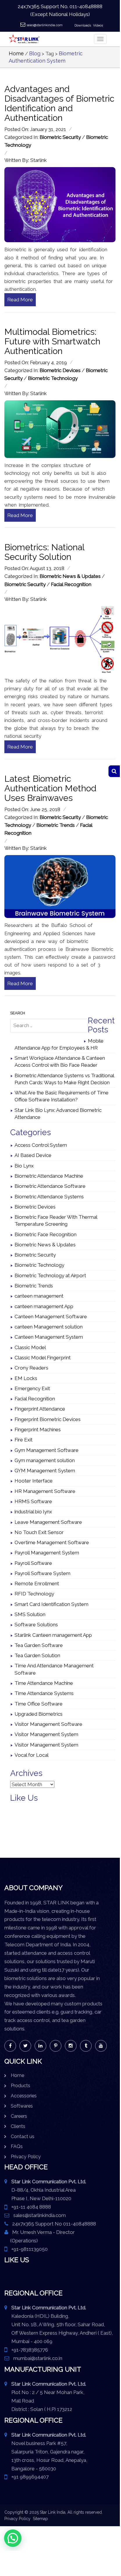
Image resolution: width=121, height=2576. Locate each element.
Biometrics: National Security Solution (44, 552)
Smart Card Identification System (51, 1604)
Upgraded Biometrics (39, 1714)
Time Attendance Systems (44, 1693)
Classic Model (30, 1347)
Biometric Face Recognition (46, 1234)
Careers (19, 2116)
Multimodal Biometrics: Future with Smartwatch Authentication (52, 341)
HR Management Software (45, 1491)
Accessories (24, 2096)
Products (21, 2086)
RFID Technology (34, 1594)
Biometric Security (60, 137)
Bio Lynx (24, 1166)
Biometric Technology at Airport (50, 1275)
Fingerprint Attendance (40, 1409)
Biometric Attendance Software (50, 1186)
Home (16, 53)
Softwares (22, 2106)
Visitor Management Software (48, 1724)
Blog (35, 53)
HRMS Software (33, 1501)
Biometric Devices (60, 370)
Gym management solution (45, 1460)
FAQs (17, 2146)
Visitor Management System (46, 1734)
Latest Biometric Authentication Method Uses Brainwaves (50, 788)
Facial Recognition (71, 584)
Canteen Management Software (51, 1317)
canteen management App (44, 1306)
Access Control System (41, 1145)
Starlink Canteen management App (53, 1635)
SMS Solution (30, 1614)
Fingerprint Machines (38, 1429)
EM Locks (26, 1378)
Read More (20, 300)
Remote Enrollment (37, 1584)
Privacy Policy (26, 2157)
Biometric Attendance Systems (49, 1197)
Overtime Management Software (52, 1542)
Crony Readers (31, 1368)
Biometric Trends (56, 825)
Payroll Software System (42, 1573)
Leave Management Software (48, 1522)
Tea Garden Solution (37, 1655)
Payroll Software (33, 1563)
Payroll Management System (47, 1553)
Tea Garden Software (39, 1645)
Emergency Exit (32, 1388)
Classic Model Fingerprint (43, 1358)
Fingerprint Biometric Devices (48, 1419)
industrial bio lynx (33, 1512)
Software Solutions (36, 1625)
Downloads (83, 25)
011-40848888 (86, 6)
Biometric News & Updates (70, 576)
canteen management (39, 1296)
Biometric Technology (53, 378)
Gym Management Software (47, 1450)
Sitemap (40, 2519)
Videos (98, 25)
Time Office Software (39, 1704)
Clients (18, 2126)
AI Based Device (33, 1155)
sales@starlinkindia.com (45, 25)
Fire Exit (24, 1440)
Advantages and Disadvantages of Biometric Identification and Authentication (59, 103)
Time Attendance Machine (44, 1683)
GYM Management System (45, 1471)
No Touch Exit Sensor (39, 1532)
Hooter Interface (34, 1481)
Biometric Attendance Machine (49, 1176)
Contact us (23, 2137)
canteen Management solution (49, 1327)
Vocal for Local (32, 1755)
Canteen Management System (49, 1337)
